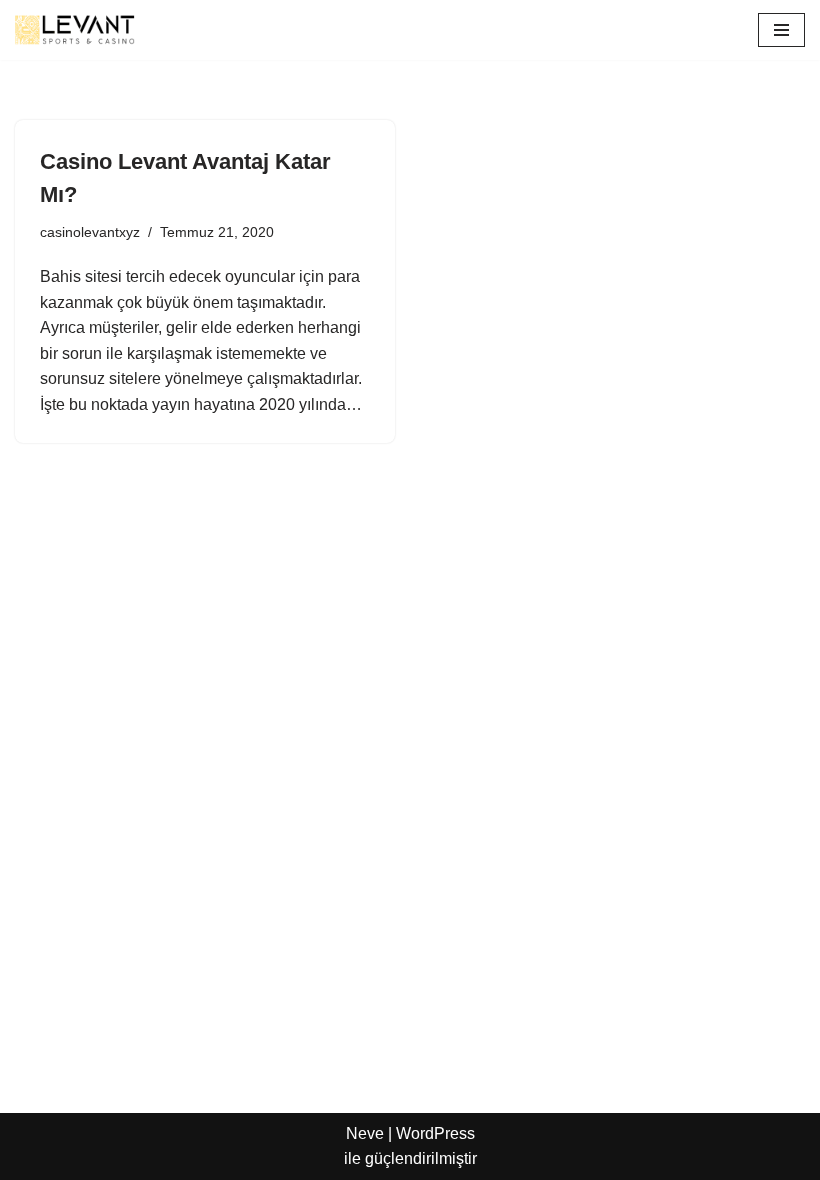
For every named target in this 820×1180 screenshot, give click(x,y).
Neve (365, 1133)
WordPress (435, 1133)
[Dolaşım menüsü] (781, 30)
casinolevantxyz (90, 232)
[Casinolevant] (75, 30)
